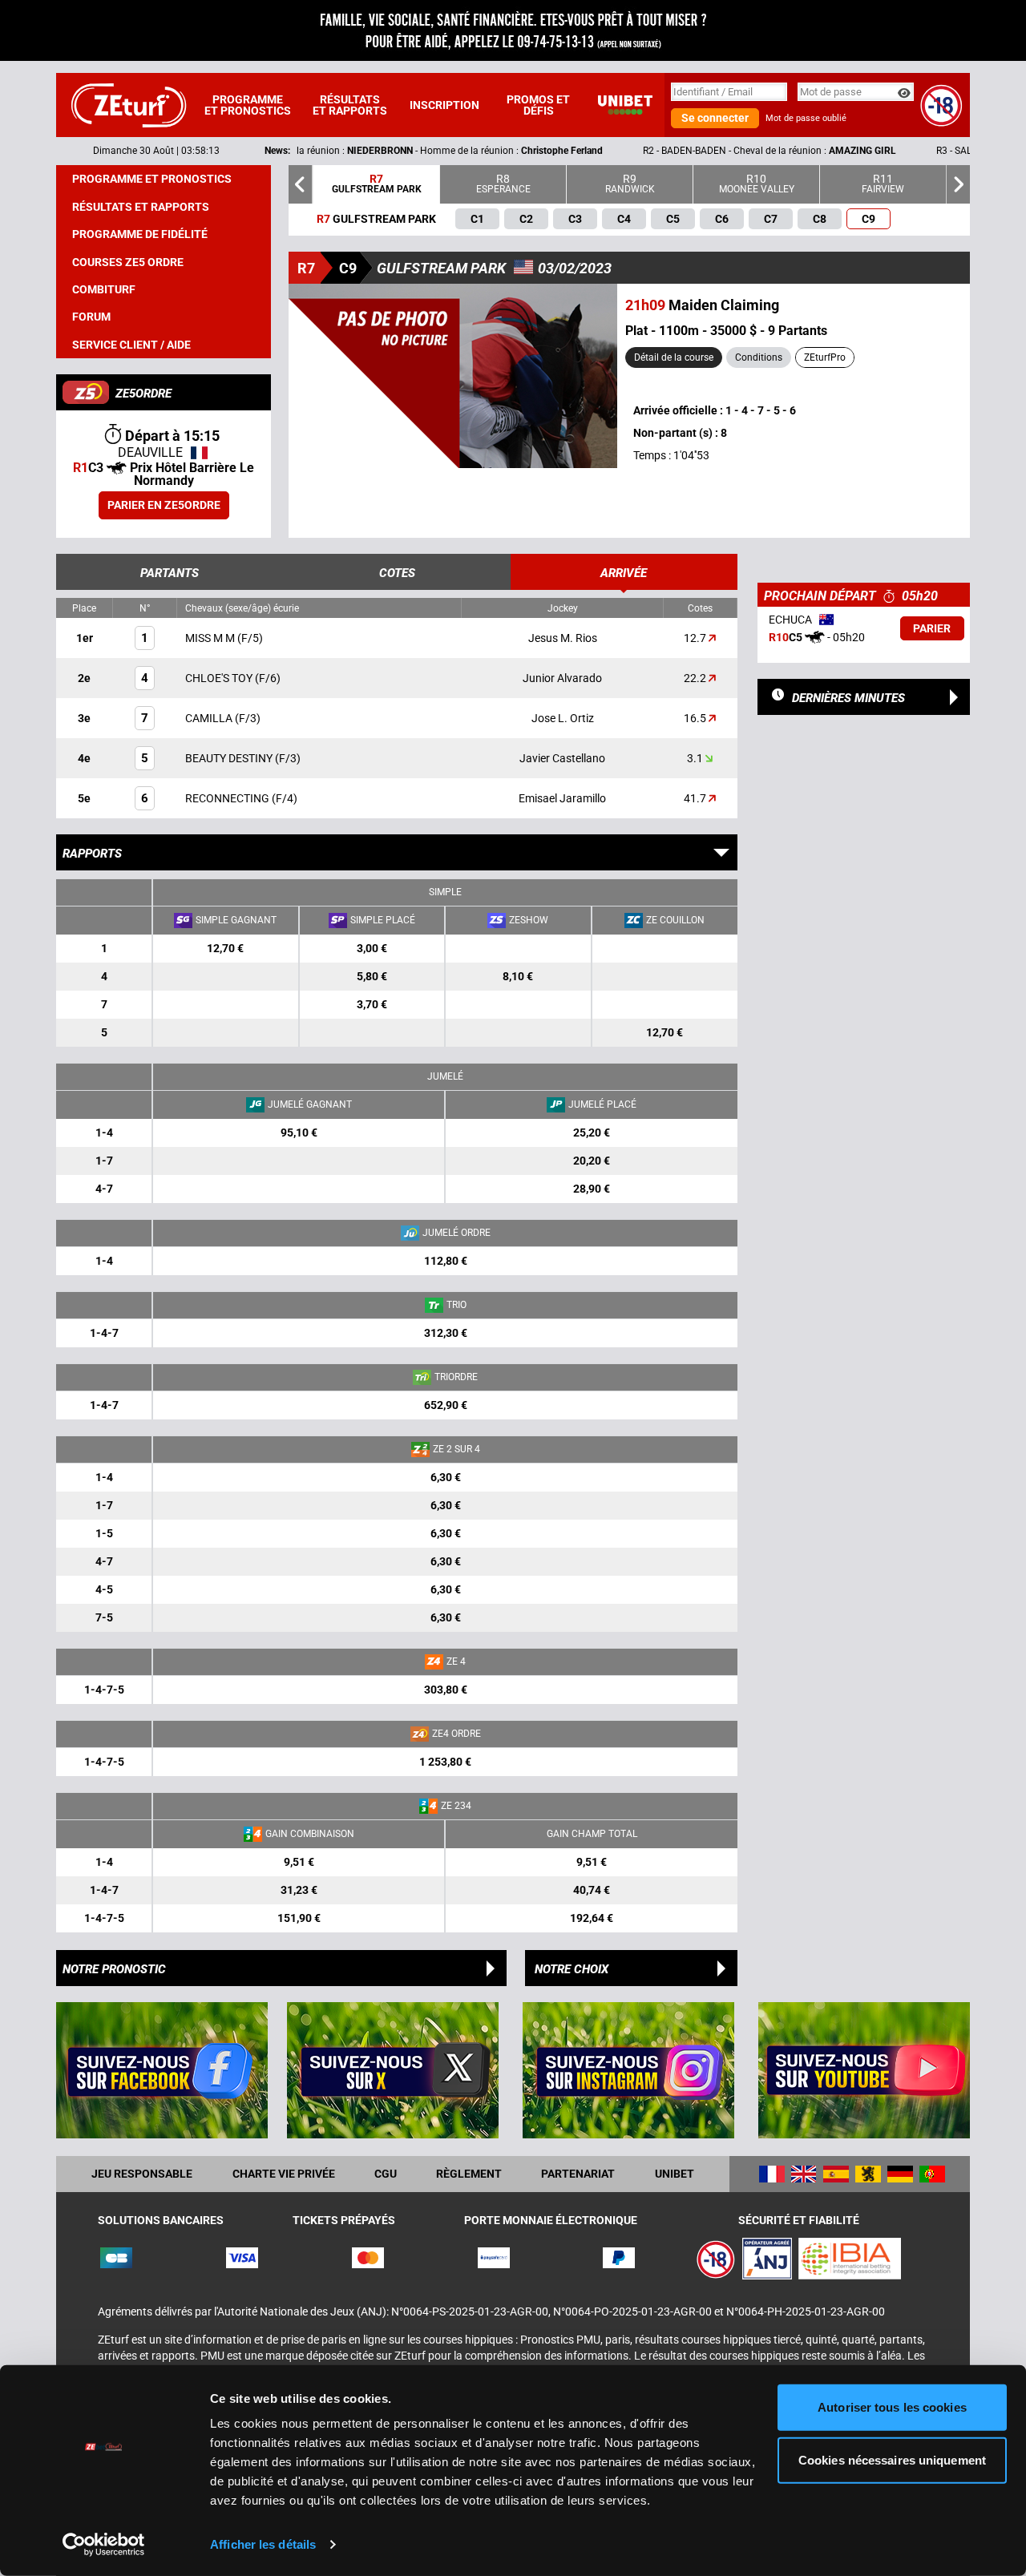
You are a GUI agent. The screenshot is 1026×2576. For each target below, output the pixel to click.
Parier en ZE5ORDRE (164, 505)
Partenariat (578, 2174)
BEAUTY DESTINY (230, 758)
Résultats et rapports (350, 105)
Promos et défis (538, 105)
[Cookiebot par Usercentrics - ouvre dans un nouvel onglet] (104, 2545)
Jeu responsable (142, 2174)
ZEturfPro (825, 357)
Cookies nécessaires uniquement (892, 2459)
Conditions (759, 357)
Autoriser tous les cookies (892, 2407)
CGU (386, 2174)
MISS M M (211, 638)
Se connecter (715, 118)
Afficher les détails (263, 2544)
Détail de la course (674, 357)
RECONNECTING (228, 798)
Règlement (469, 2174)
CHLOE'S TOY (220, 678)
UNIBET (675, 2174)
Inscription (444, 105)
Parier (932, 628)
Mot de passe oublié (806, 118)
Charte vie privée (284, 2174)
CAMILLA (210, 718)
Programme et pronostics (248, 105)
